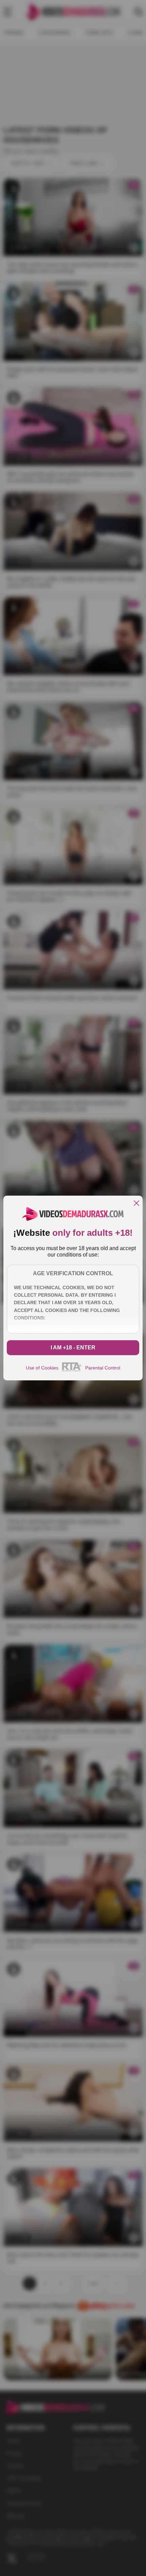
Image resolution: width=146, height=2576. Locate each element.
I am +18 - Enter (73, 1348)
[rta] (72, 1370)
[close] (136, 1204)
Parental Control (103, 1368)
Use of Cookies (42, 1368)
